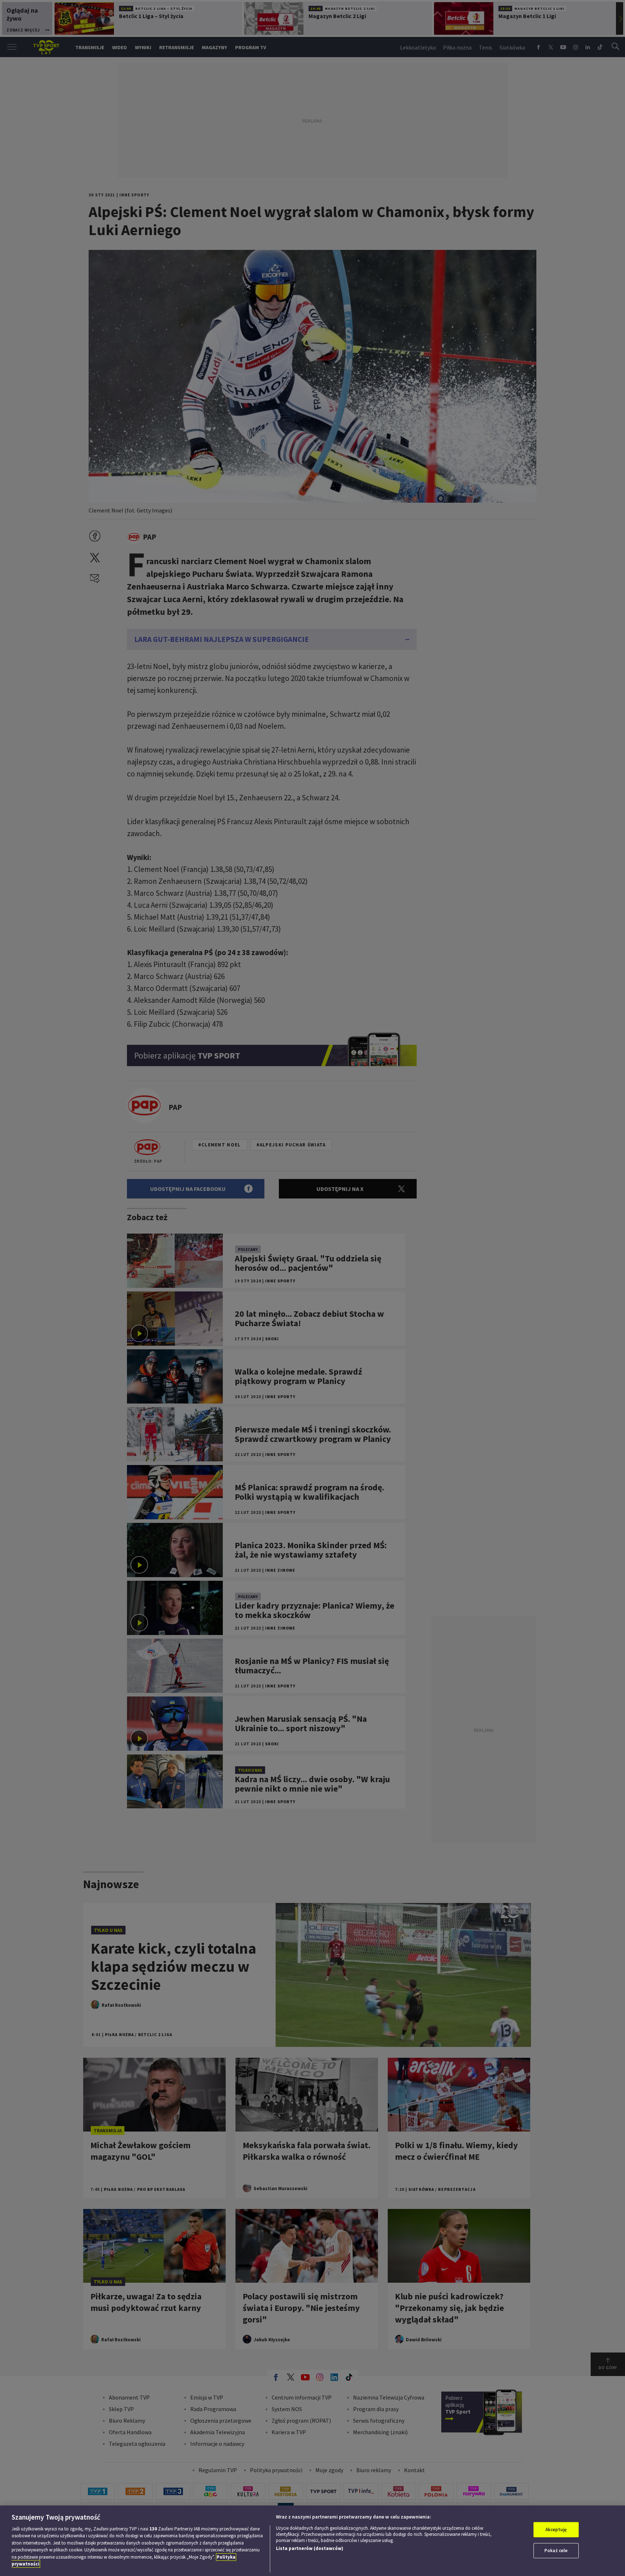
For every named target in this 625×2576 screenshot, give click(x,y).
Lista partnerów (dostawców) (310, 2548)
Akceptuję (556, 2530)
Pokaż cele (556, 2551)
